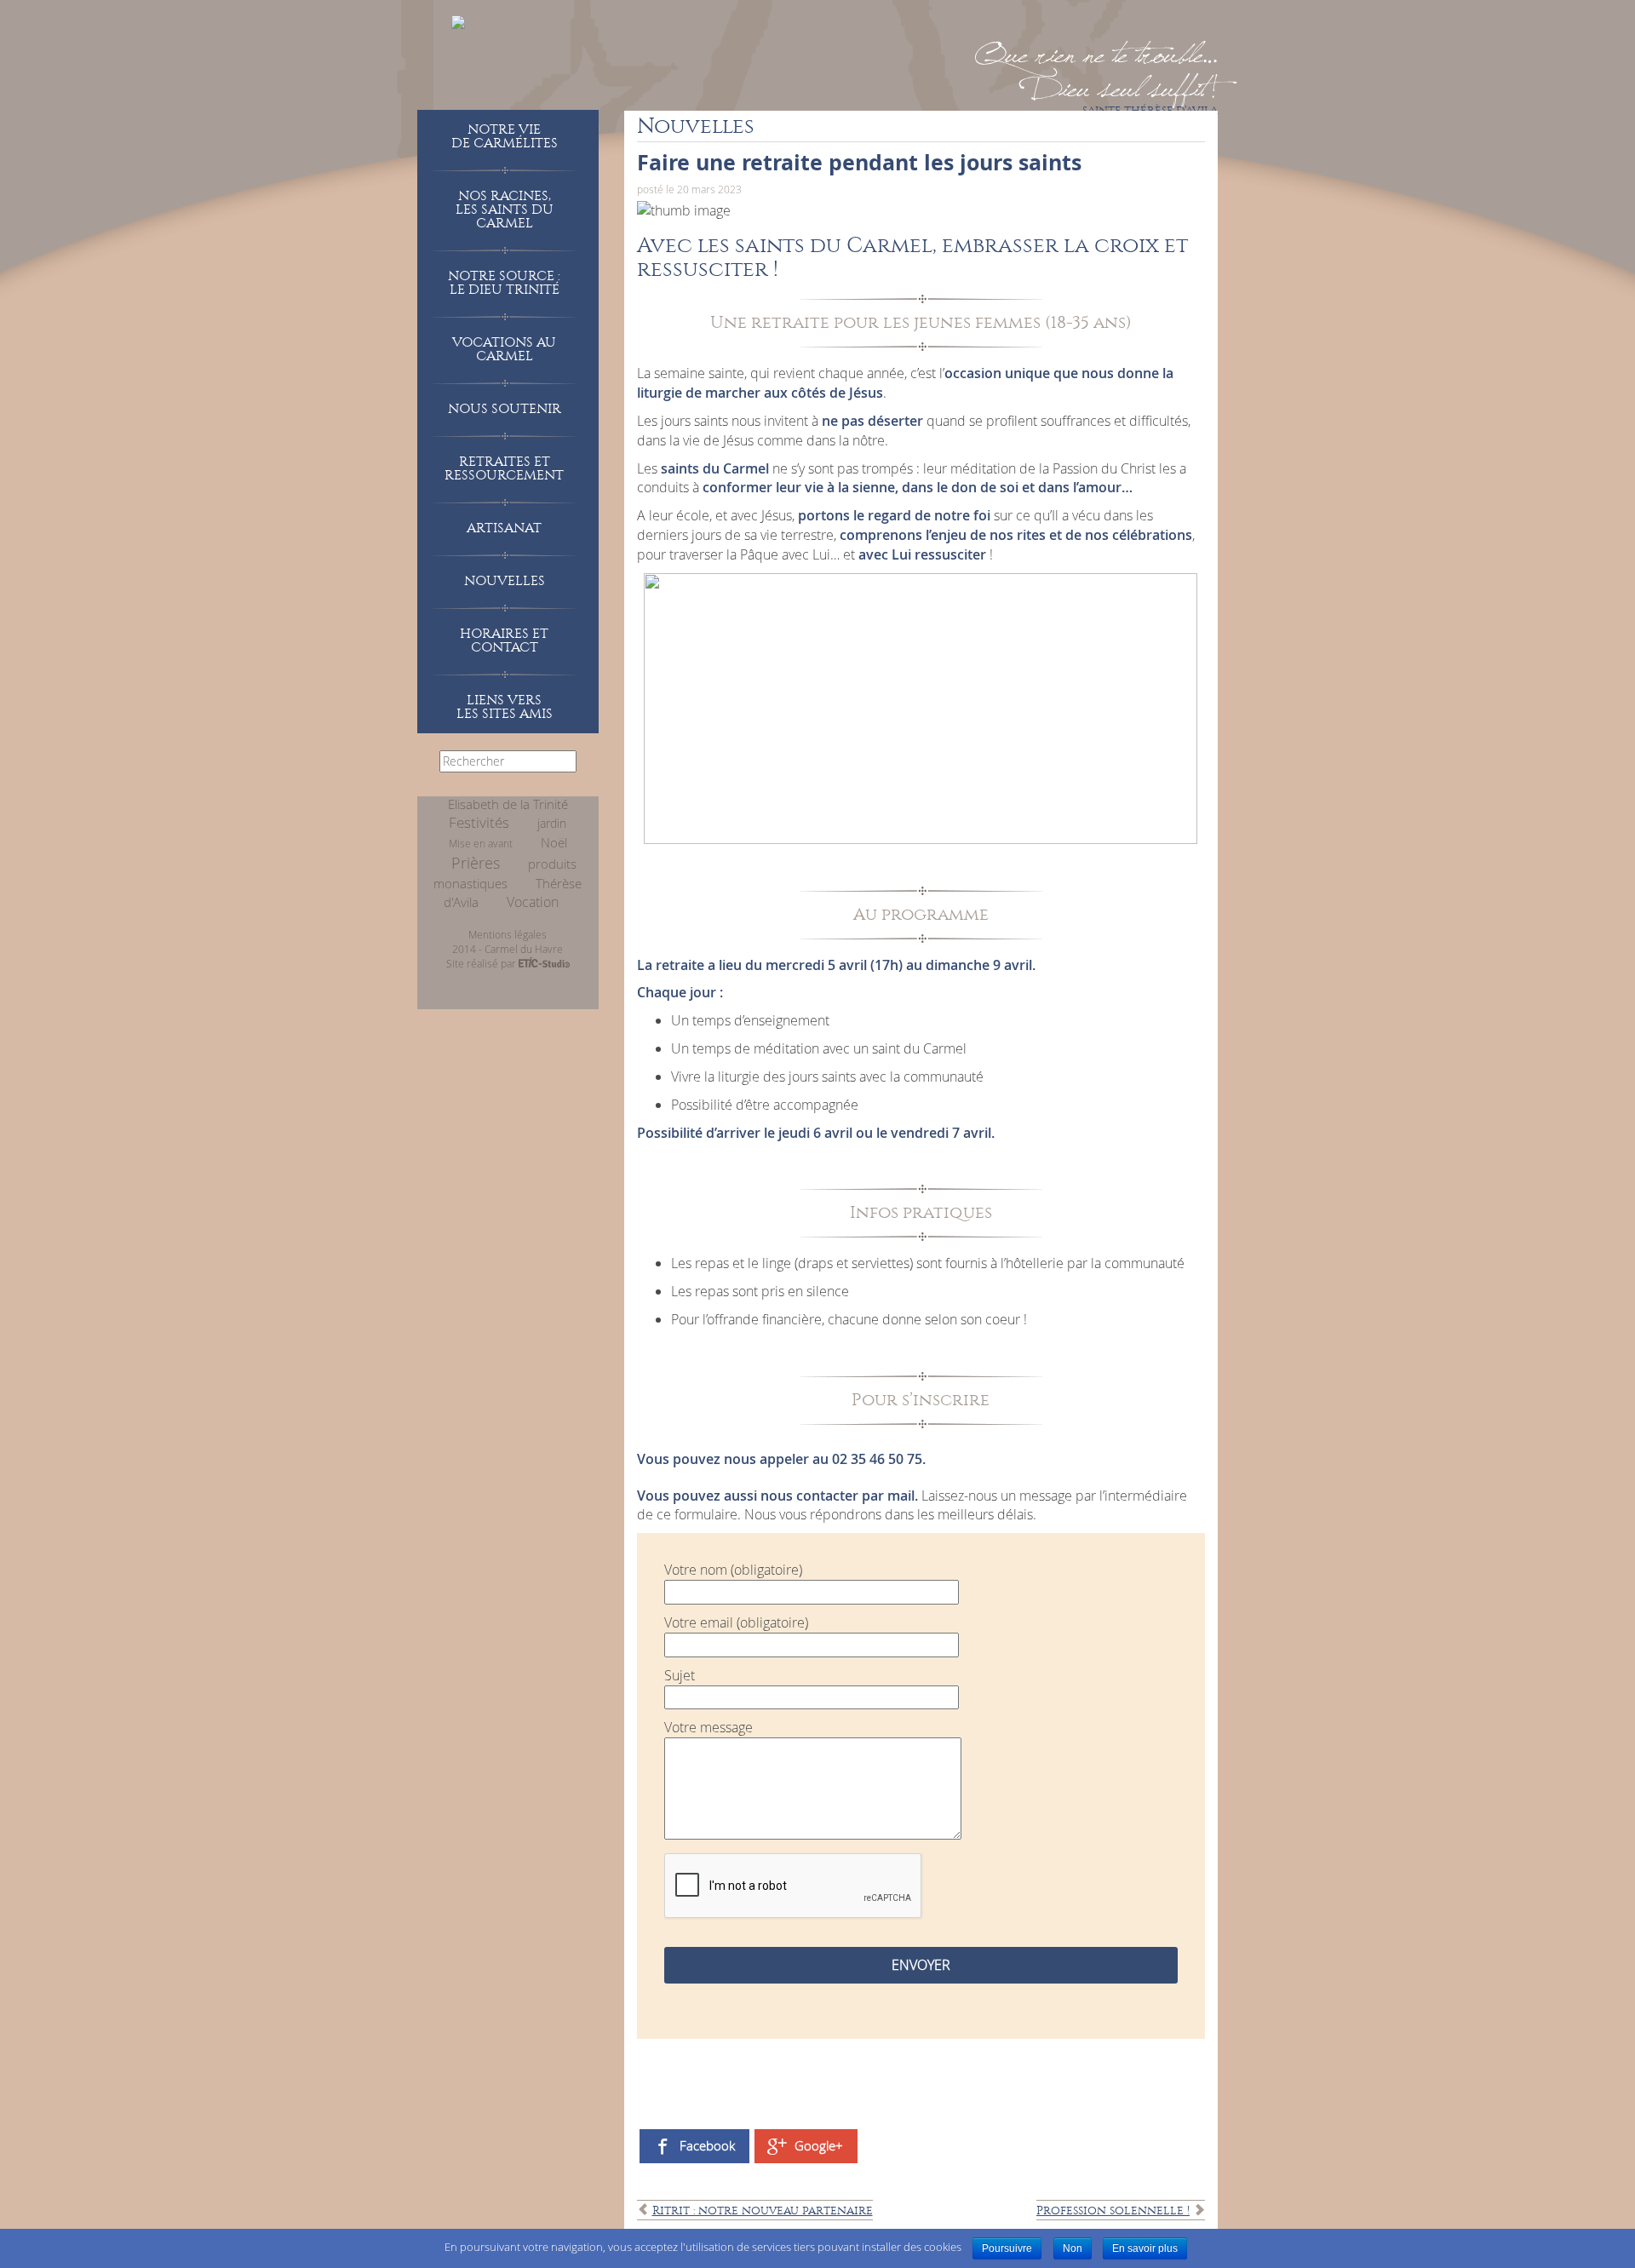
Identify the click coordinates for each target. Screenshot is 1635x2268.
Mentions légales (508, 934)
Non (1073, 2248)
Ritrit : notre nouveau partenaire (763, 2211)
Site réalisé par (482, 963)
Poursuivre (1007, 2248)
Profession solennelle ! (1113, 2211)
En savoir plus (1145, 2248)
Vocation (533, 902)
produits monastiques (505, 874)
